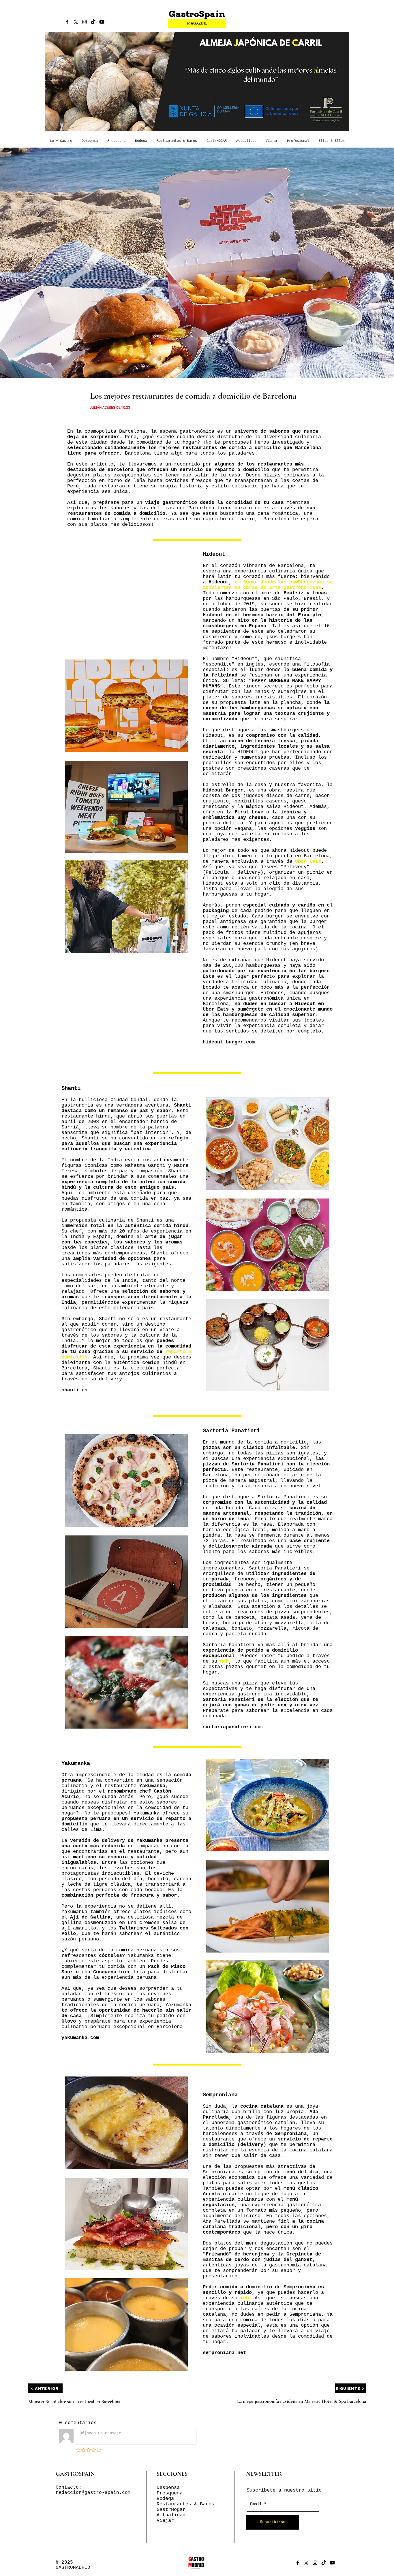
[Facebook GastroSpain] (67, 22)
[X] (76, 22)
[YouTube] (102, 22)
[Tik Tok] (93, 22)
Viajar (165, 2521)
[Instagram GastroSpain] (85, 22)
